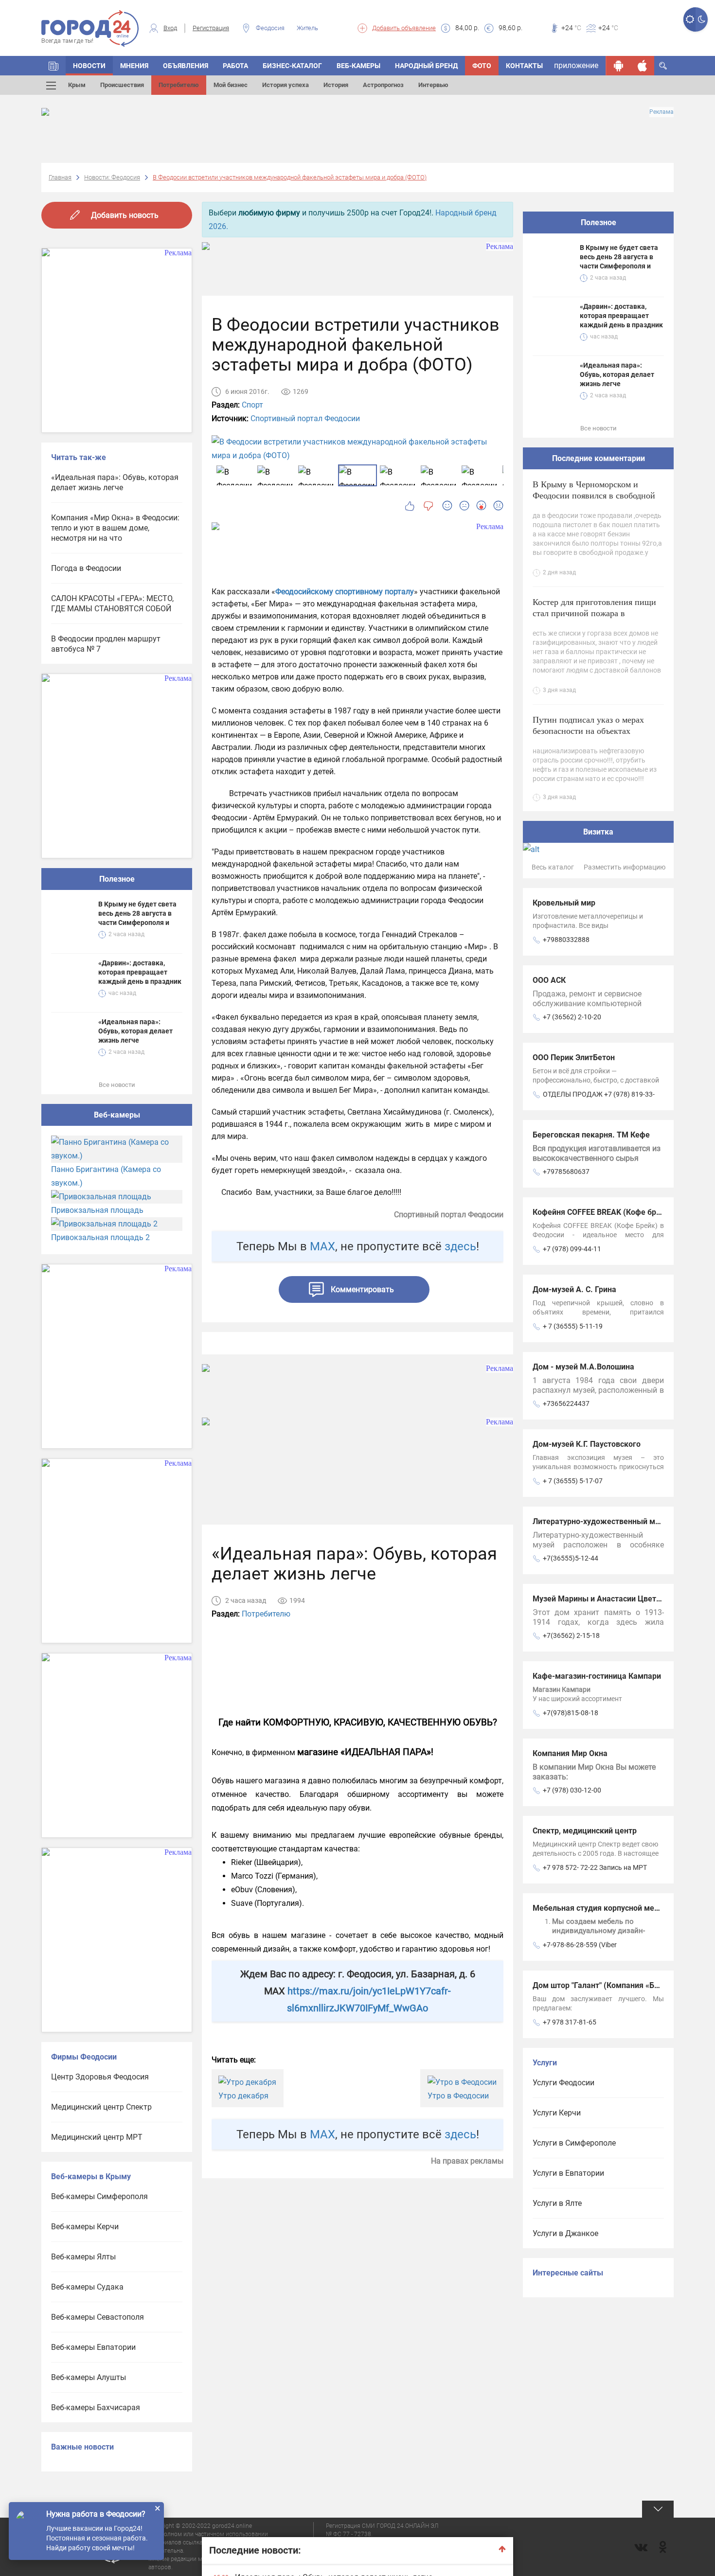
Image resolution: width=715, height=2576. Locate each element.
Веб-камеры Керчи (85, 2227)
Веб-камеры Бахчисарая (96, 2407)
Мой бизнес (231, 85)
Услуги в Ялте (557, 2203)
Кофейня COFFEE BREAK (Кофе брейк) (602, 1212)
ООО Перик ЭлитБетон (574, 1057)
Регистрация (211, 28)
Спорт (252, 405)
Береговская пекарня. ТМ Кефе (591, 1135)
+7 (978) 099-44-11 (572, 1249)
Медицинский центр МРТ (97, 2137)
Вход (170, 28)
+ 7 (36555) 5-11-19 (573, 1326)
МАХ (322, 1246)
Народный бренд (426, 66)
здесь (460, 1246)
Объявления (186, 66)
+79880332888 (566, 940)
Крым (77, 85)
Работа (235, 66)
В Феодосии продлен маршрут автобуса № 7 (106, 644)
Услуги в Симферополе (574, 2143)
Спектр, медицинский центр (585, 1831)
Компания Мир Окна (570, 1753)
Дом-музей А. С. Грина (574, 1289)
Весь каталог (553, 867)
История (336, 85)
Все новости (117, 1085)
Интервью (433, 85)
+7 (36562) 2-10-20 (572, 1017)
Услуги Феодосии (563, 2083)
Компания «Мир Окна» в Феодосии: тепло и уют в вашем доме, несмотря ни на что (115, 528)
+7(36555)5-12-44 (571, 1558)
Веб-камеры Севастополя (98, 2317)
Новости (89, 66)
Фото (482, 66)
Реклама (661, 112)
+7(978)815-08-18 (571, 1713)
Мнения (134, 66)
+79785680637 (566, 1172)
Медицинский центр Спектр (101, 2107)
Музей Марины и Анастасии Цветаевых (606, 1599)
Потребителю (179, 85)
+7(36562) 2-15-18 (571, 1635)
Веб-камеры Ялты (83, 2257)
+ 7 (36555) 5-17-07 (573, 1481)
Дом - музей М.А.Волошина (583, 1367)
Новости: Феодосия (112, 177)
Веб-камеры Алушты (89, 2377)
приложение (576, 65)
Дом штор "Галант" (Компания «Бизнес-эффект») (623, 1985)
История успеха (286, 85)
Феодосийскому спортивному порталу (345, 592)
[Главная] (54, 66)
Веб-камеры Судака (87, 2287)
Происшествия (122, 85)
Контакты (524, 66)
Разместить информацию (625, 867)
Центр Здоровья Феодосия (100, 2077)
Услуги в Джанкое (565, 2233)
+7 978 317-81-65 (570, 2022)
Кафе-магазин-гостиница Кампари (597, 1676)
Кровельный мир (564, 903)
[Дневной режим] (689, 19)
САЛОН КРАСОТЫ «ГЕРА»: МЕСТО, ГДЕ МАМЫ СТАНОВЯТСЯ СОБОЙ (112, 604)
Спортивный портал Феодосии (305, 418)
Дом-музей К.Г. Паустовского (587, 1444)
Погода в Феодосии (86, 568)
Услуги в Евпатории (568, 2173)
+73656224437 (566, 1403)
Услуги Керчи (557, 2113)
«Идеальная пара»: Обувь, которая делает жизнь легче (115, 482)
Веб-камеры (358, 66)
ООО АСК (549, 980)
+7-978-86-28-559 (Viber (580, 1945)
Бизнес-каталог (292, 66)
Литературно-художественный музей (602, 1521)
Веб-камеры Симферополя (99, 2196)
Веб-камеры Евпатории (93, 2347)
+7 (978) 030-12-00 (572, 1790)
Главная (60, 177)
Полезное (117, 879)
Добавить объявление (404, 28)
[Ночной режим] (702, 19)
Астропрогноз (383, 85)
